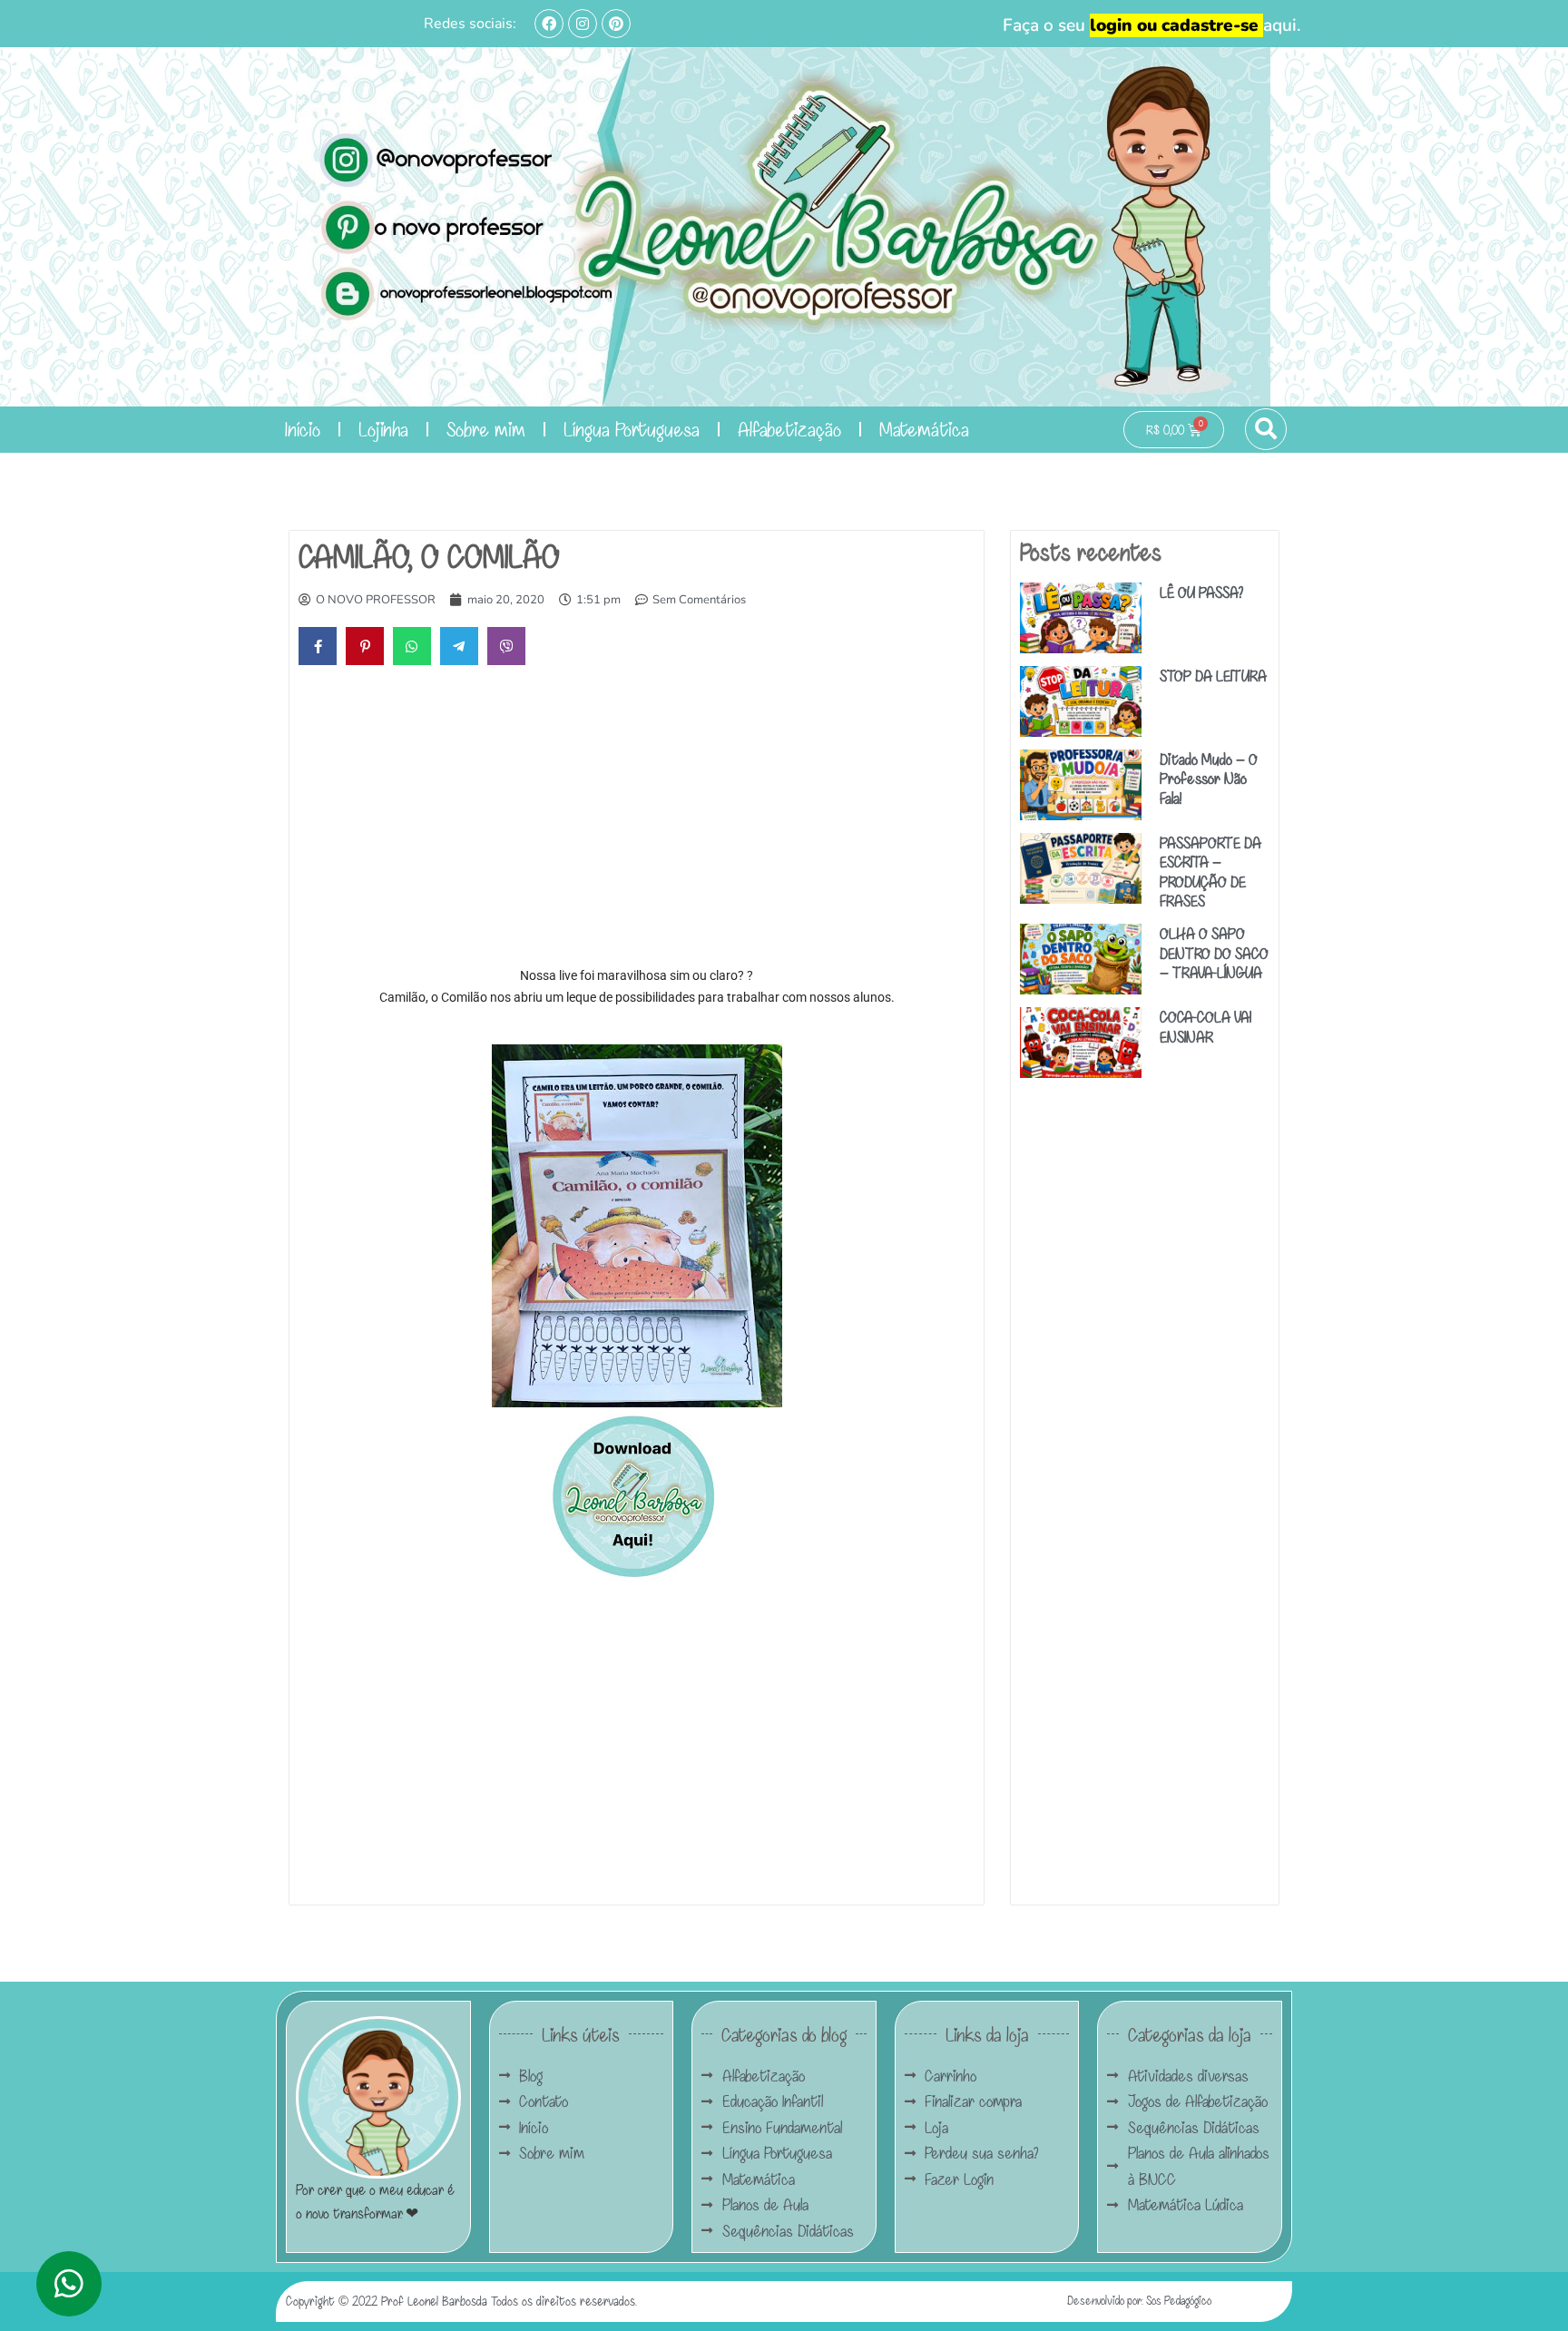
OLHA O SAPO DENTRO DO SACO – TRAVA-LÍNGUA (1214, 953)
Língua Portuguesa (632, 429)
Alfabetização (789, 429)
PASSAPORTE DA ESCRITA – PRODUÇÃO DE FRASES (1210, 872)
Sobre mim (486, 429)
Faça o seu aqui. (1152, 25)
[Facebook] (549, 24)
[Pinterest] (616, 24)
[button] (1266, 429)
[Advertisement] (637, 819)
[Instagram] (583, 24)
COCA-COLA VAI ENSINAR (1205, 1027)
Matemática (924, 429)
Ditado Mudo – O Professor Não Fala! (1209, 779)
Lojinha (383, 429)
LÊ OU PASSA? (1201, 592)
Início (303, 429)
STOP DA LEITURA (1213, 676)
